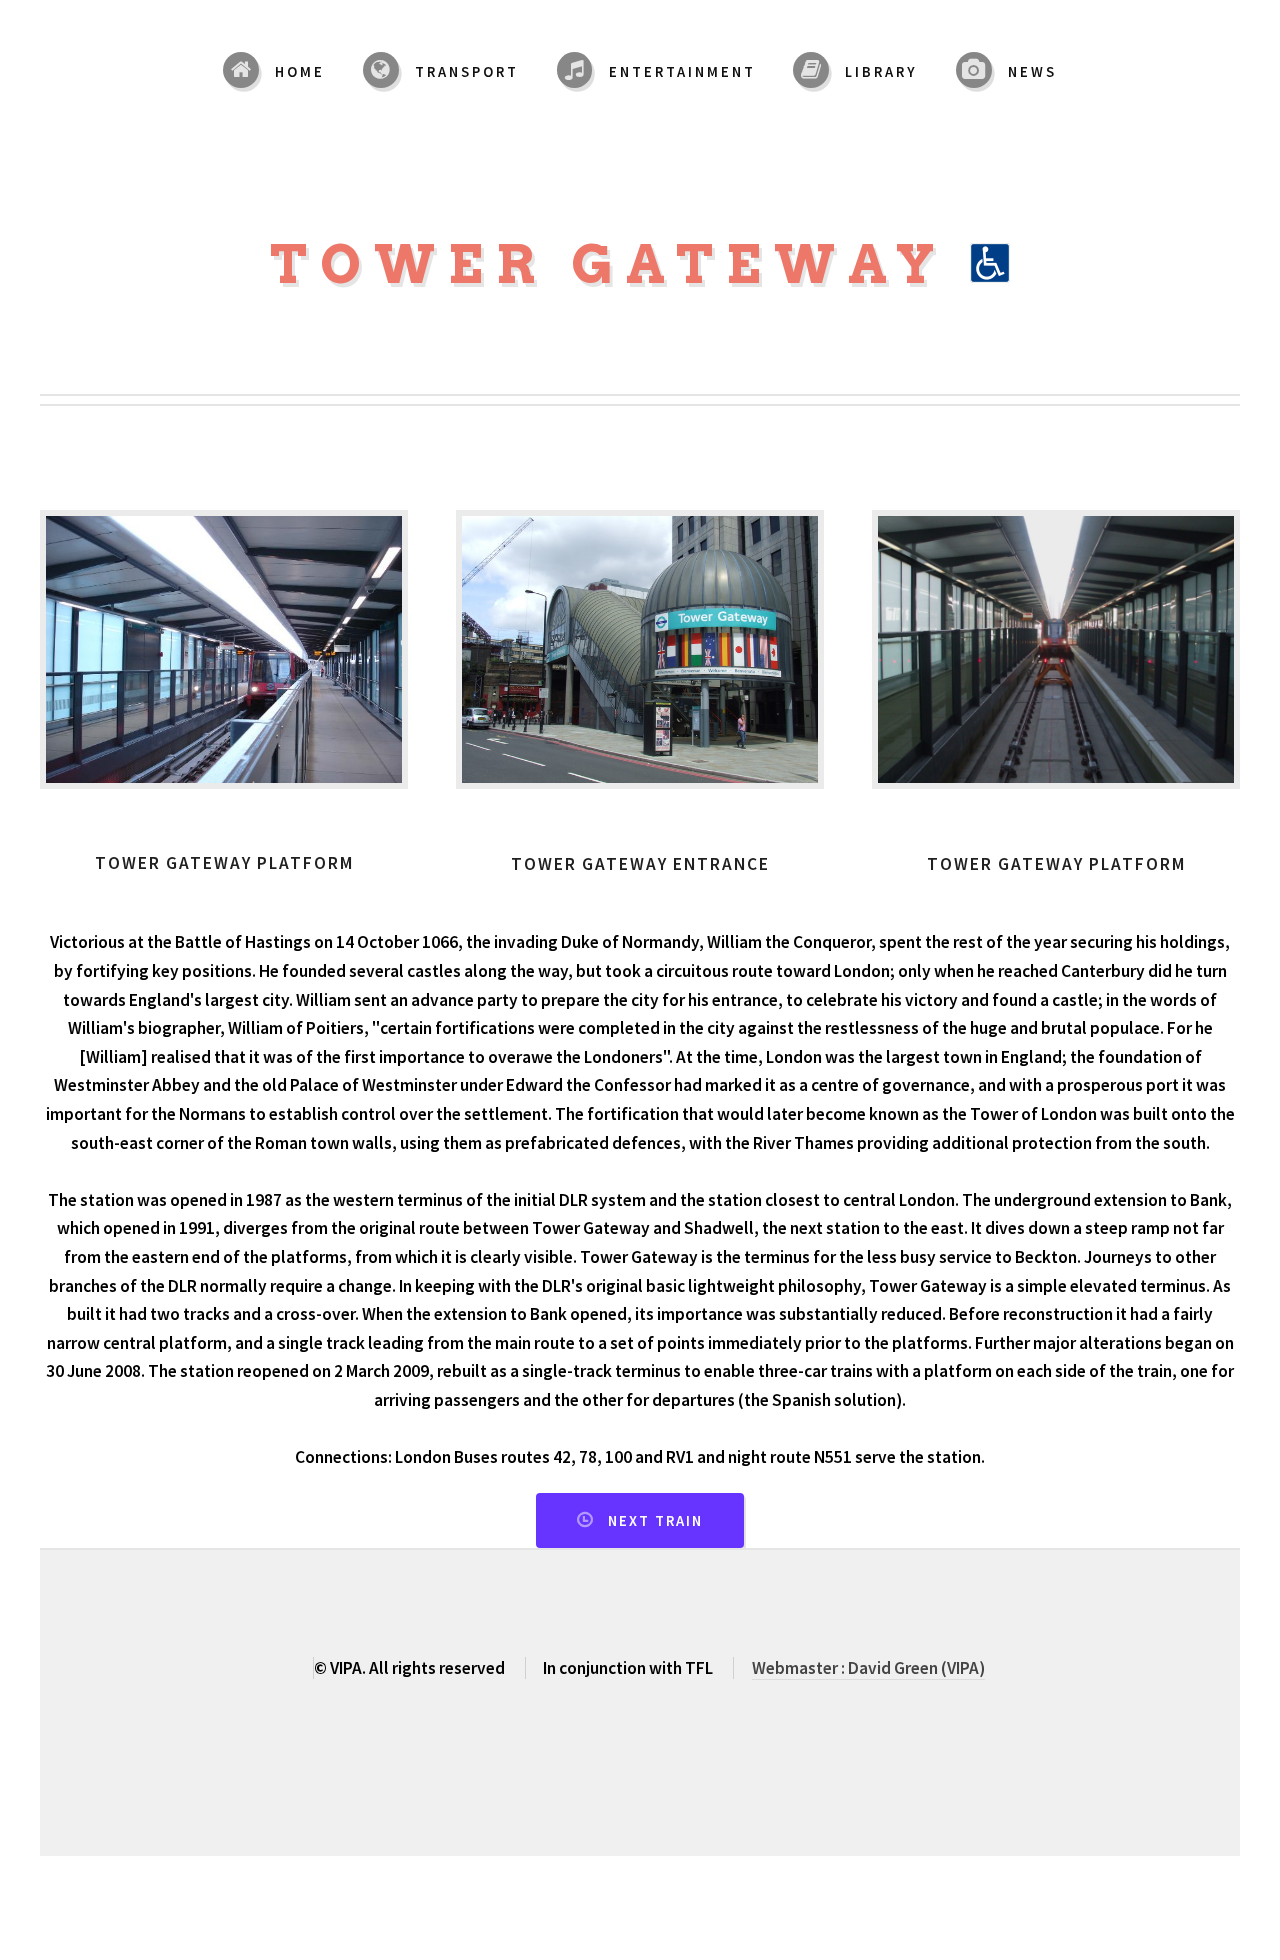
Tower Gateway (620, 264)
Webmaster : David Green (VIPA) (868, 1668)
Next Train (655, 1521)
